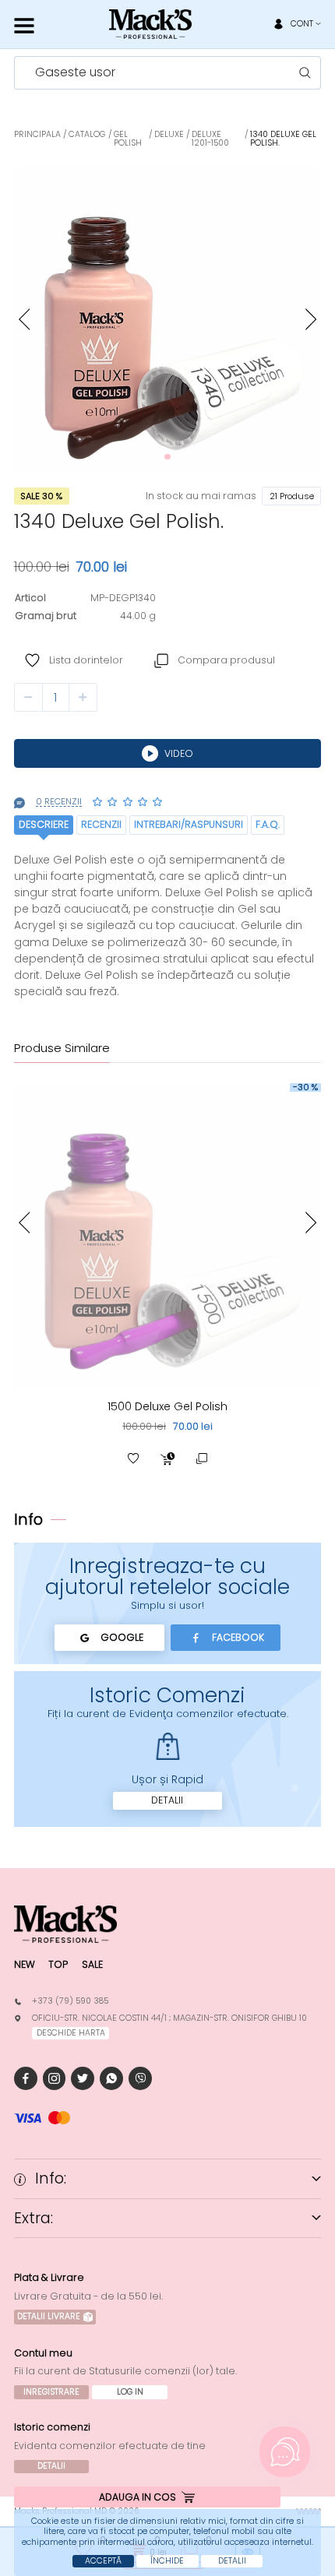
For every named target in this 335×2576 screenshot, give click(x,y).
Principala (37, 134)
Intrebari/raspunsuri (189, 824)
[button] (24, 320)
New (25, 1964)
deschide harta (71, 2033)
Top (58, 1964)
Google (122, 1637)
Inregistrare (51, 2392)
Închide (167, 2561)
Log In (130, 2392)
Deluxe (169, 134)
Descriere (44, 824)
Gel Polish (128, 139)
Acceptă (103, 2561)
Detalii (167, 1800)
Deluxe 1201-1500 (210, 139)
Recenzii (101, 824)
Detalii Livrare (49, 2316)
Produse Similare (62, 1049)
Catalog (87, 134)
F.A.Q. (268, 824)
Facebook (238, 1637)
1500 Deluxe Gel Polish (167, 1406)
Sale (92, 1964)
